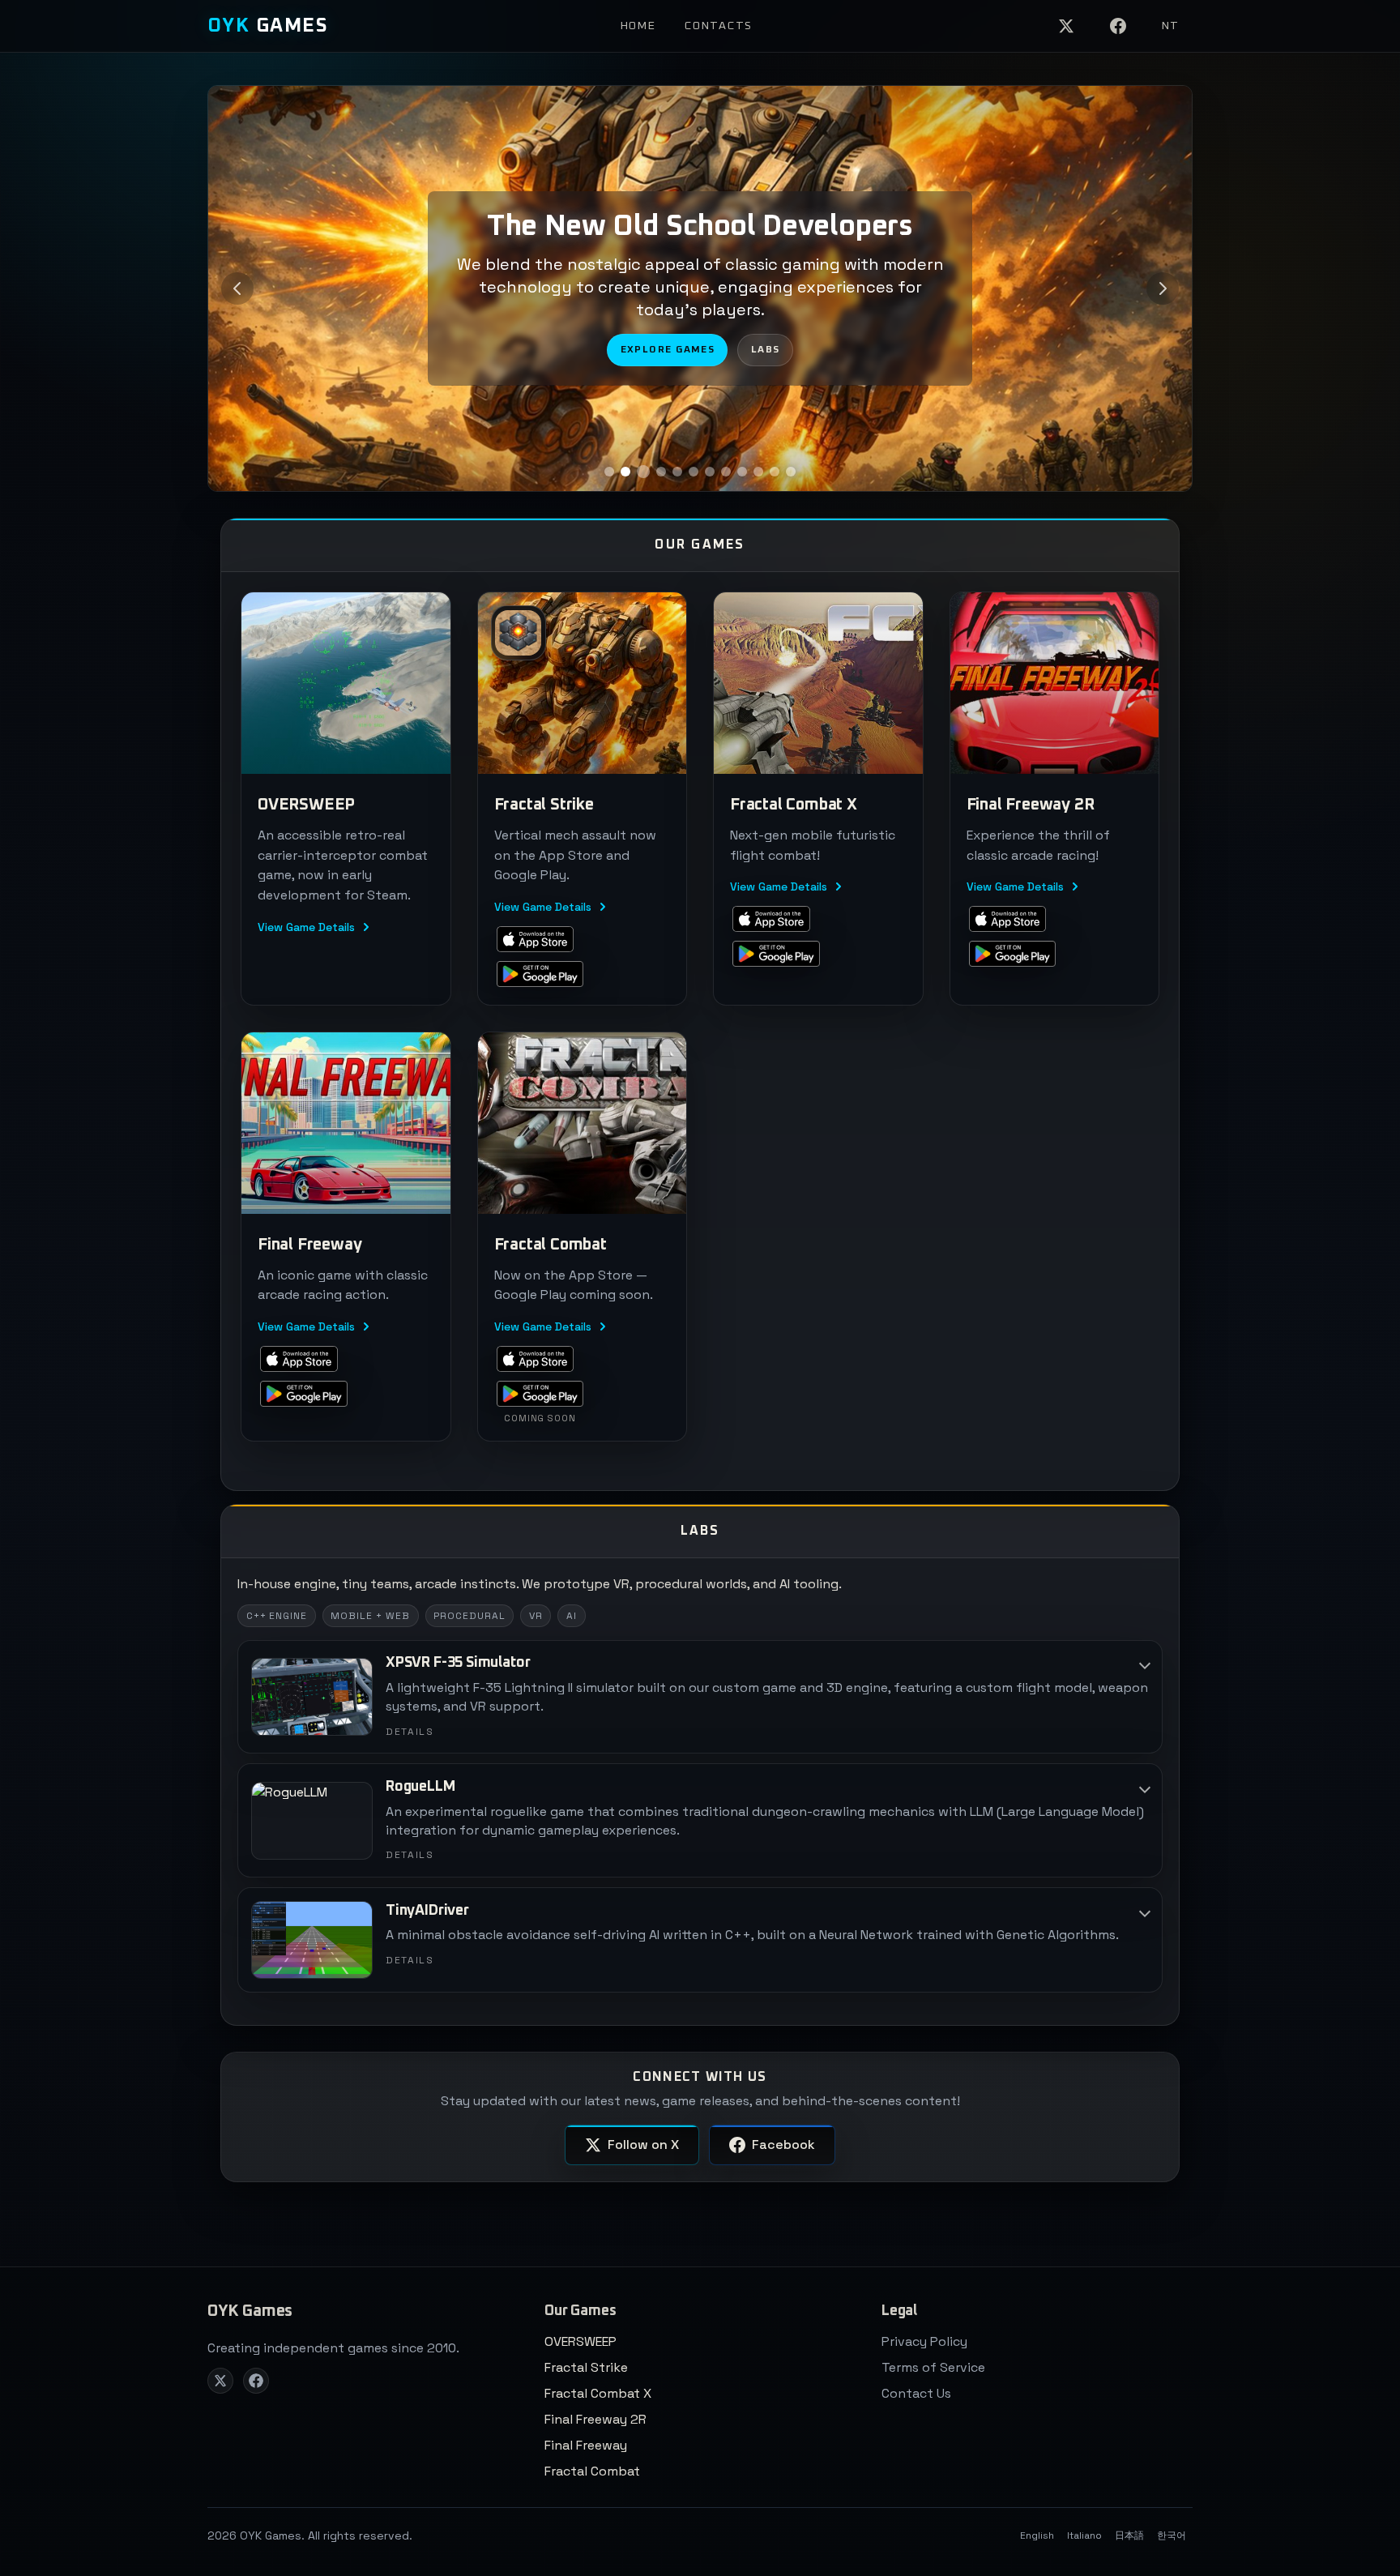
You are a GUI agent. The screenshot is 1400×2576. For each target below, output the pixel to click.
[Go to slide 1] (609, 472)
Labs (766, 350)
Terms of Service (933, 2367)
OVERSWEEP (580, 2341)
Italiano (1084, 2535)
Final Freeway (586, 2445)
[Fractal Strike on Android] (540, 974)
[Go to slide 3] (642, 472)
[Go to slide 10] (758, 472)
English (1037, 2535)
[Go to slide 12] (791, 472)
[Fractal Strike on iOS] (536, 939)
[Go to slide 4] (659, 472)
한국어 (1172, 2535)
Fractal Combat (592, 2471)
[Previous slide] (237, 288)
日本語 (1129, 2535)
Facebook (783, 2145)
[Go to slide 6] (694, 472)
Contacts (718, 26)
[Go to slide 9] (742, 472)
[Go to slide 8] (726, 472)
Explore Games (668, 350)
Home (638, 26)
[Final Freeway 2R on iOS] (1008, 918)
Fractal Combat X (598, 2393)
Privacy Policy (924, 2341)
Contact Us (916, 2393)
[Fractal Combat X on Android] (776, 954)
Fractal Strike (586, 2367)
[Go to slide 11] (775, 472)
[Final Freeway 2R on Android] (1013, 954)
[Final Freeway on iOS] (299, 1358)
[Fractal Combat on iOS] (536, 1358)
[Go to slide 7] (710, 472)
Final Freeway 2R (595, 2419)
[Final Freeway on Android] (304, 1393)
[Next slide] (1163, 288)
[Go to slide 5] (677, 472)
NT (1171, 26)
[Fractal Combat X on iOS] (771, 918)
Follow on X (643, 2145)
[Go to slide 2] (625, 472)
